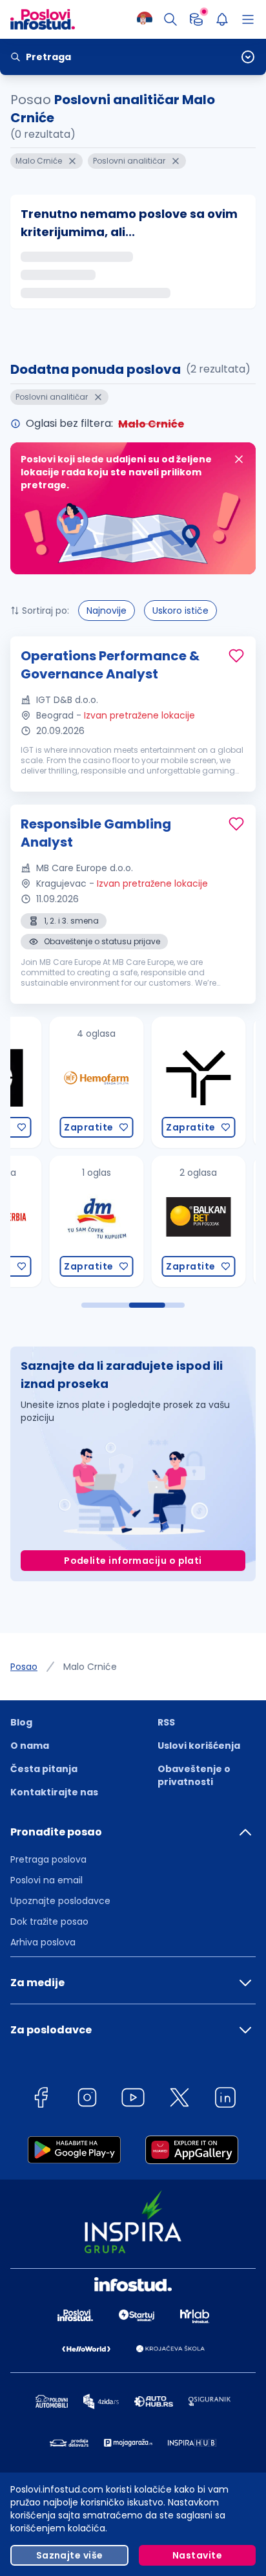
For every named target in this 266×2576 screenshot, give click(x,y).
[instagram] (87, 2100)
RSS (166, 1722)
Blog (21, 1722)
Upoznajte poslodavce (60, 1901)
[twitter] (179, 2100)
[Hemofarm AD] (55, 1082)
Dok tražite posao (49, 1921)
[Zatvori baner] (239, 459)
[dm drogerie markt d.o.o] (55, 1221)
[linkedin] (225, 2100)
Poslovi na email (46, 1880)
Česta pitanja (44, 1769)
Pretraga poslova (48, 1859)
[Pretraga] (170, 19)
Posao (24, 1667)
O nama (30, 1746)
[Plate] (196, 19)
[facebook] (41, 2100)
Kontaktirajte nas (54, 1792)
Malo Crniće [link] (90, 1667)
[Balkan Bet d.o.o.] (157, 1221)
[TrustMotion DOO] (157, 1082)
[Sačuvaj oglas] (236, 656)
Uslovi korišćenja (199, 1746)
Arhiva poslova (43, 1942)
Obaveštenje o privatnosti (194, 1775)
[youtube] (133, 2100)
